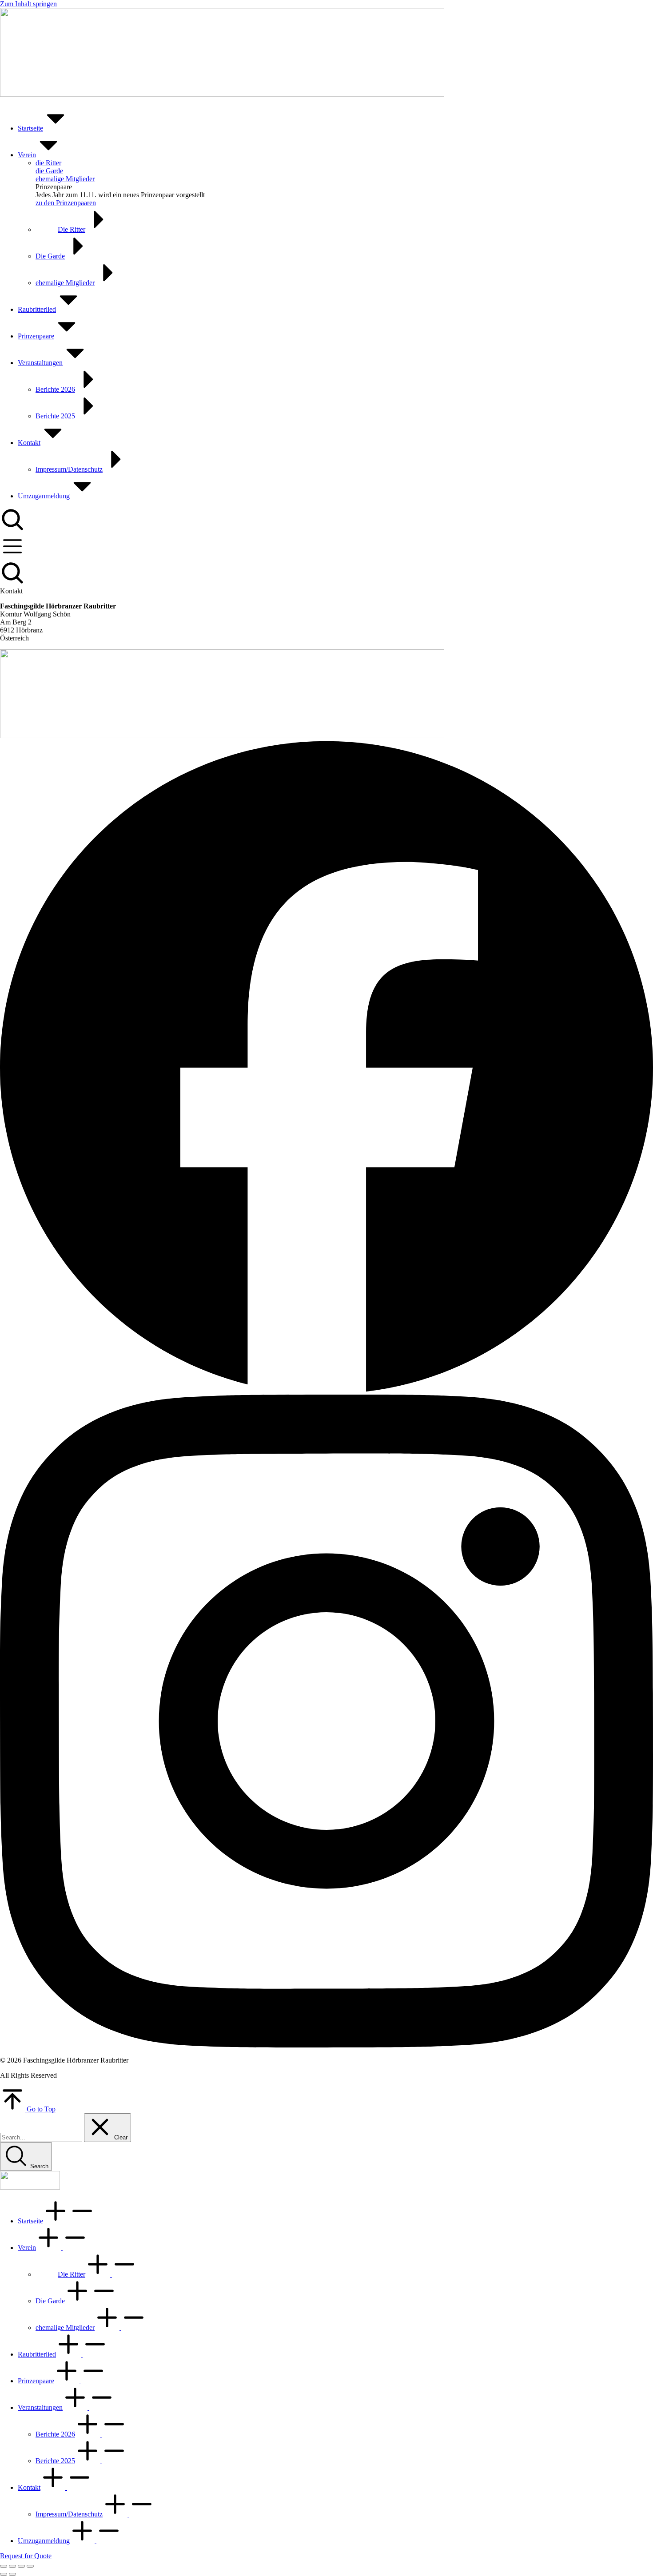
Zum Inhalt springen (28, 4)
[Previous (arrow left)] (4, 2574)
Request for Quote (26, 2556)
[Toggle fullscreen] (21, 2566)
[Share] (12, 2566)
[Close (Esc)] (4, 2566)
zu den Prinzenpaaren (66, 203)
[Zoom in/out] (30, 2566)
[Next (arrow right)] (12, 2574)
